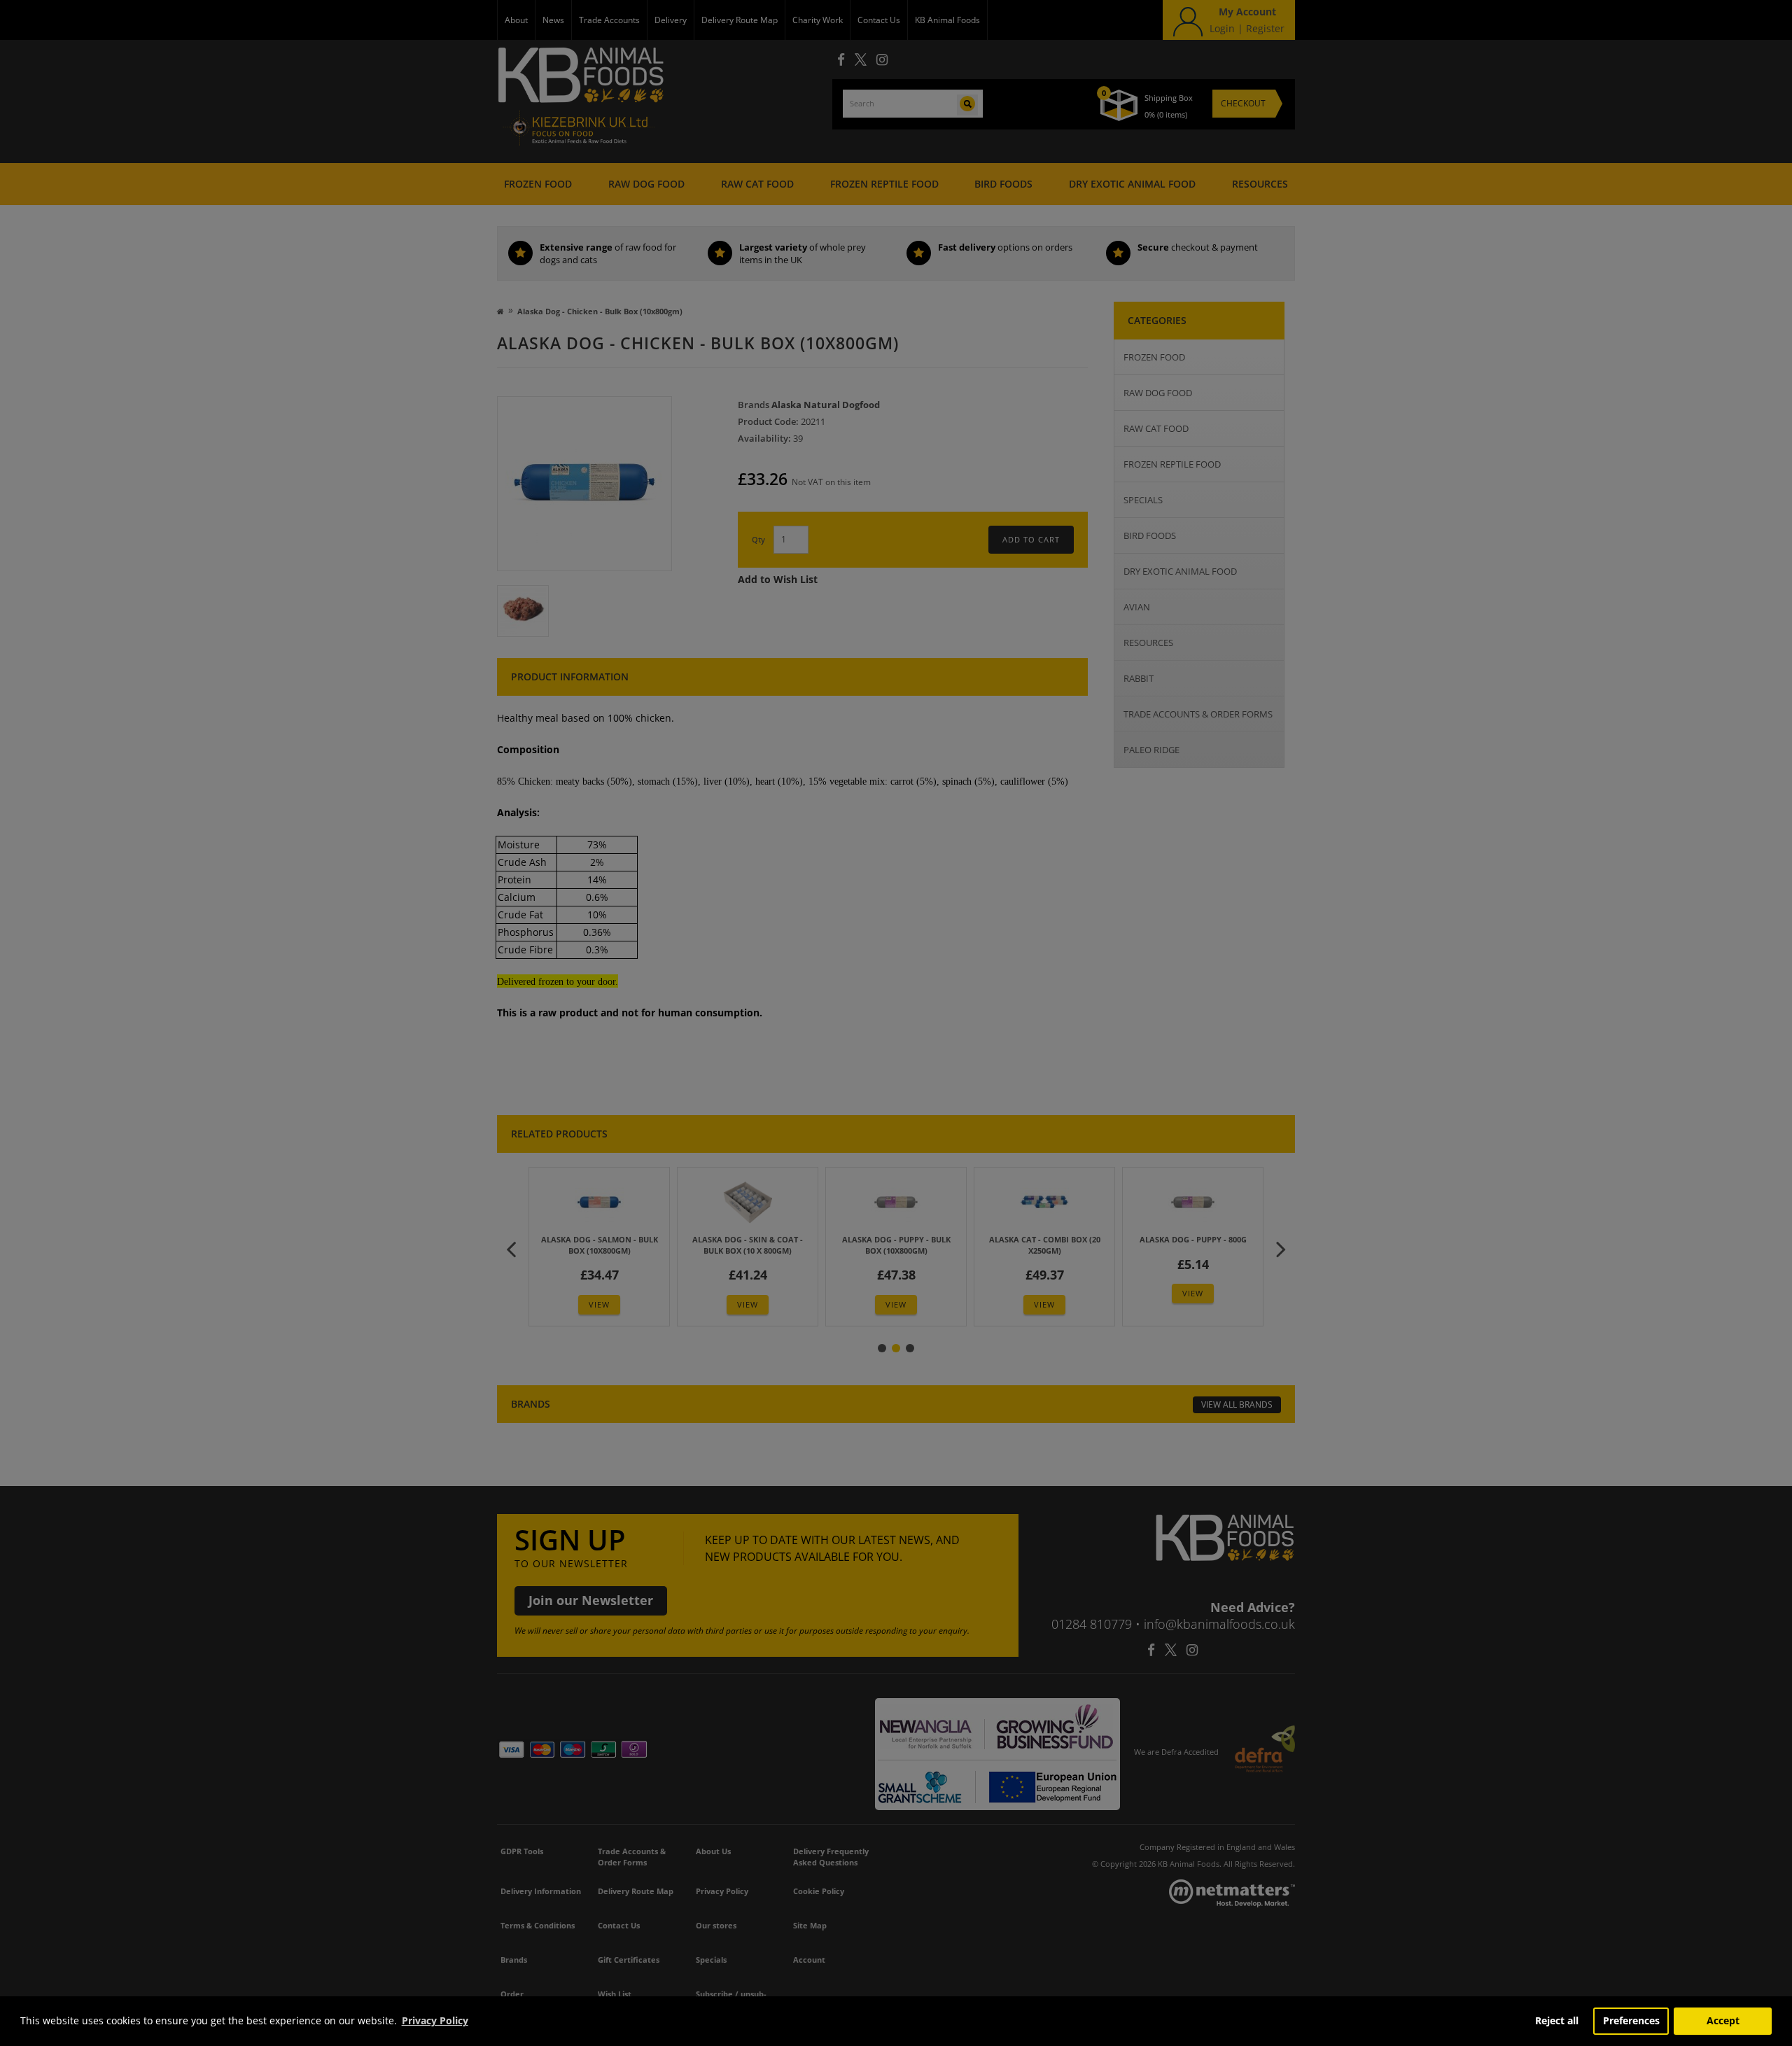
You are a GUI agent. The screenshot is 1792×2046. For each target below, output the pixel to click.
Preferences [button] (1631, 2020)
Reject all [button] (1557, 2020)
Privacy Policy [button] (435, 2020)
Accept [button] (1723, 2020)
